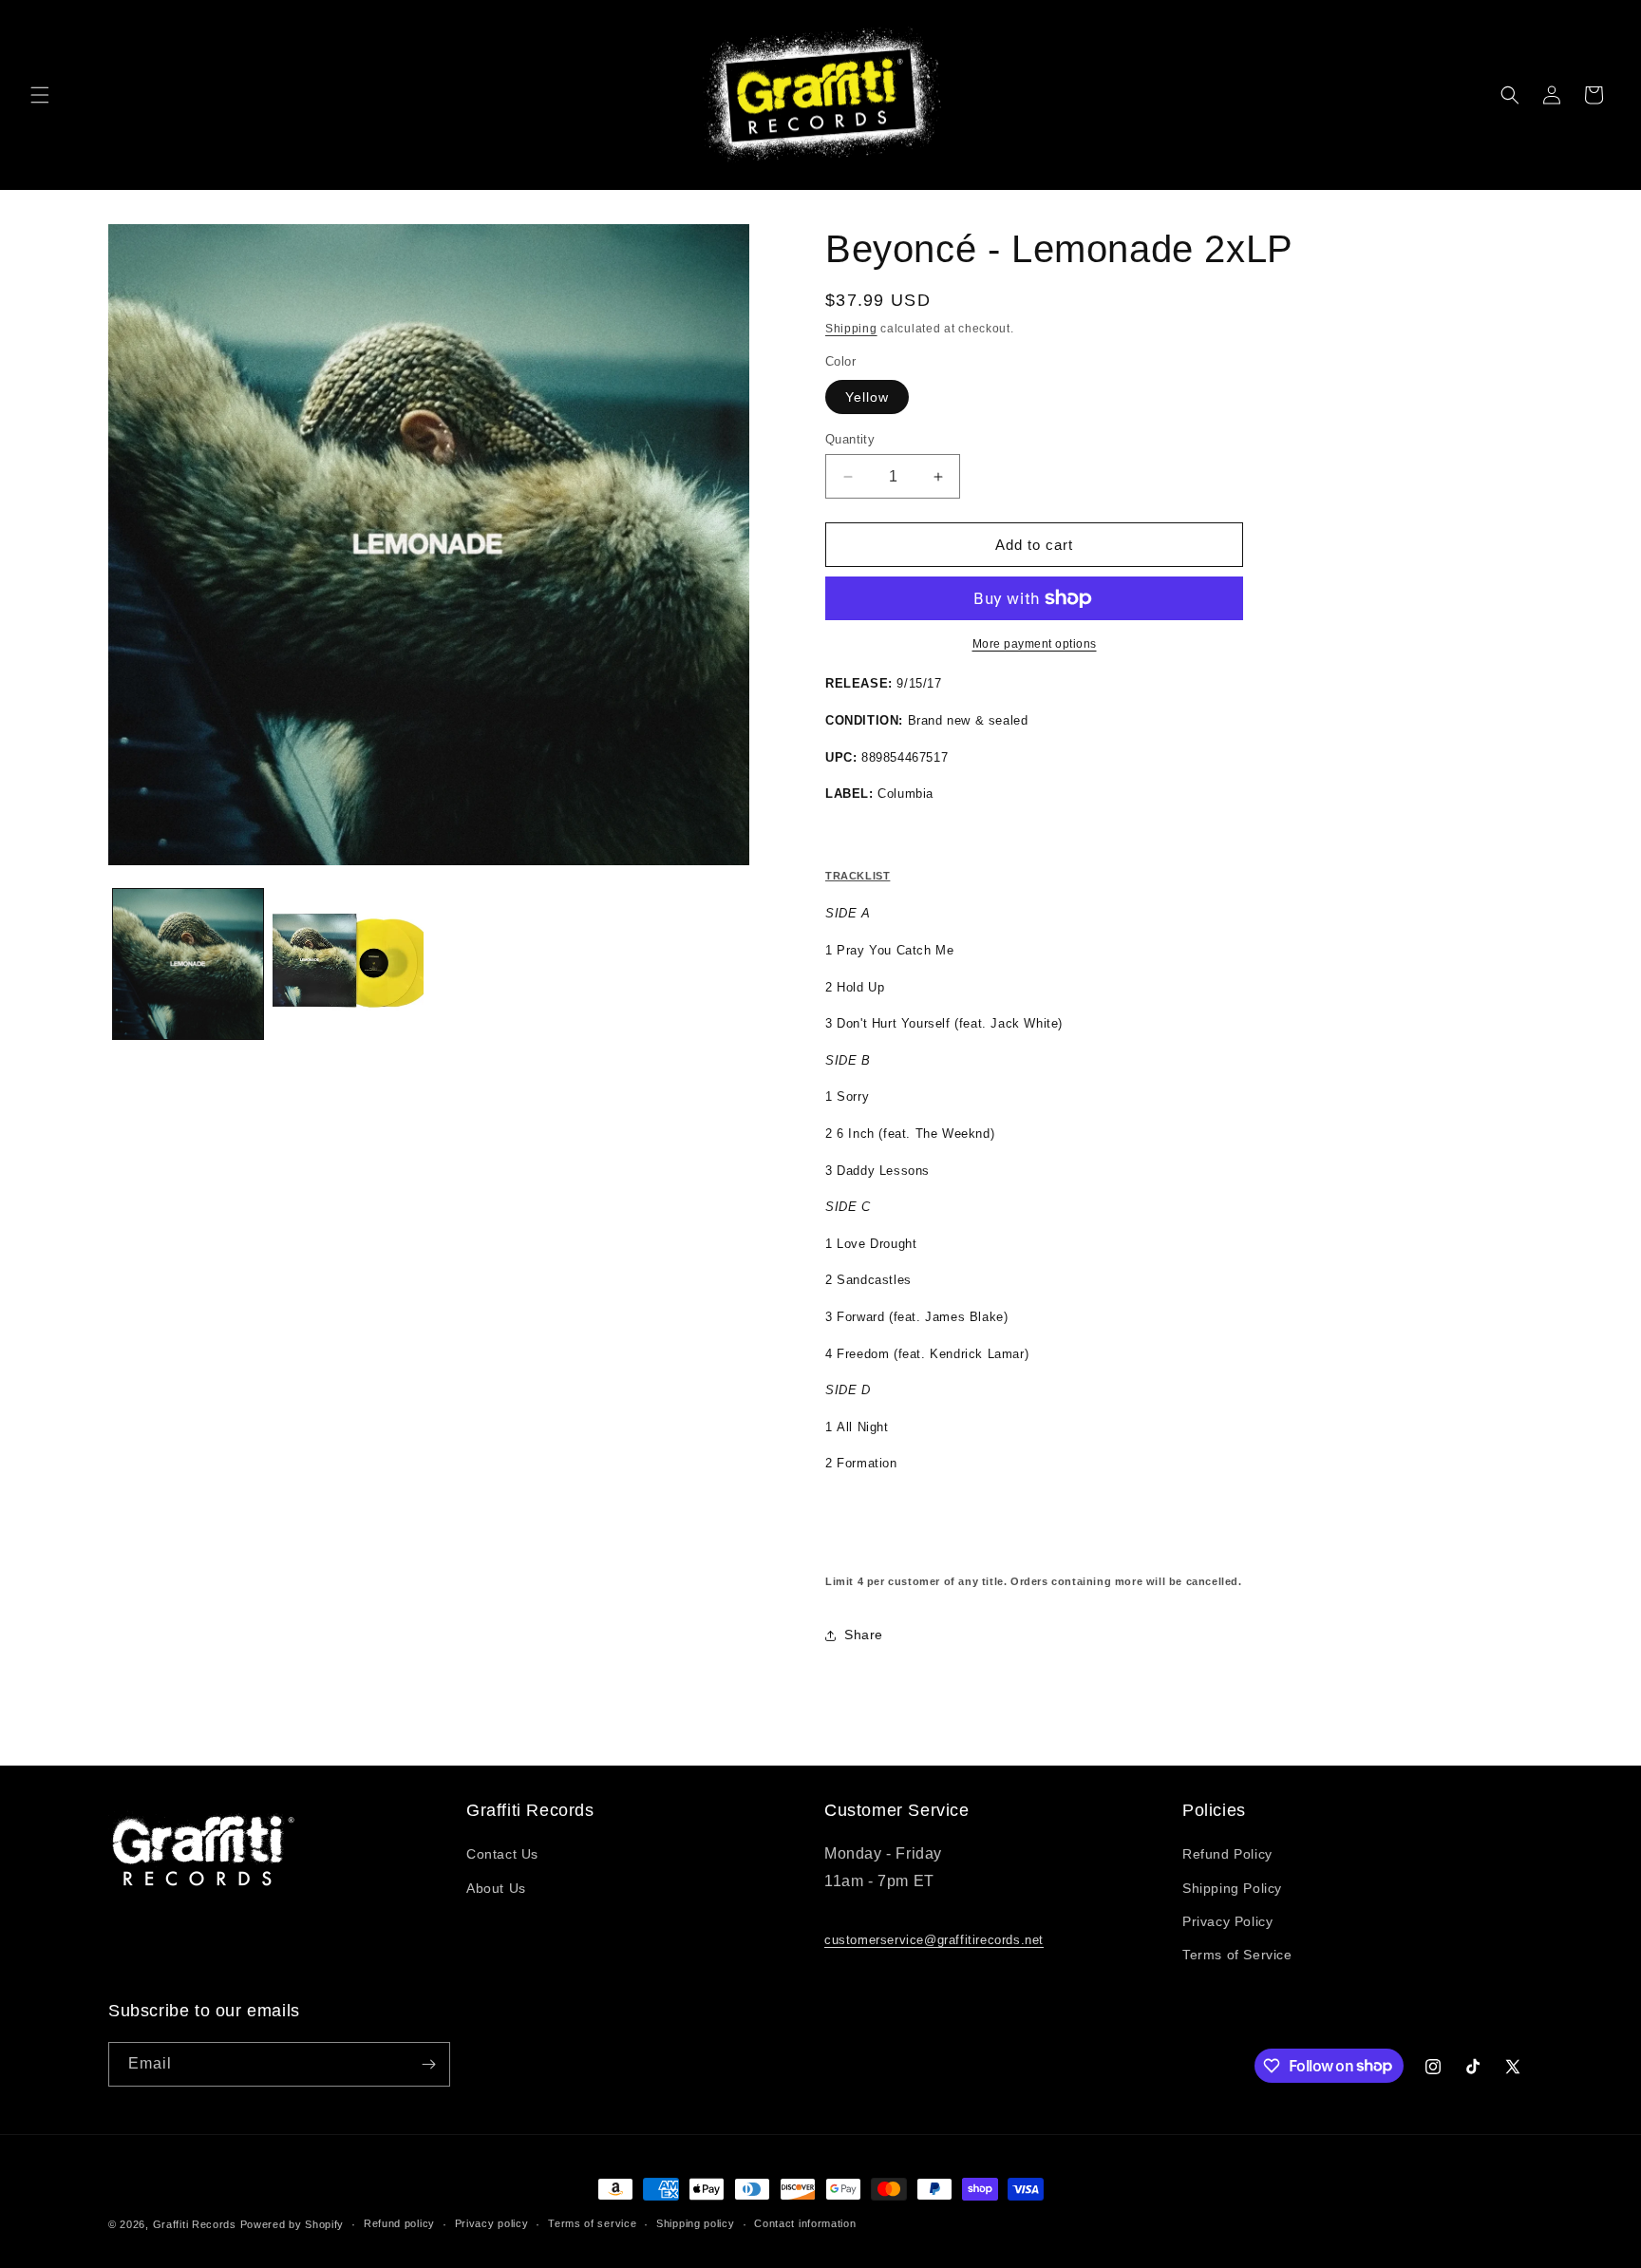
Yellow (867, 397)
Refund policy (399, 2223)
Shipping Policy (1232, 1888)
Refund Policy (1227, 1854)
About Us (496, 1888)
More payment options (1035, 644)
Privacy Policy (1227, 1921)
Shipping (851, 329)
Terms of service (592, 2223)
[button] (40, 95)
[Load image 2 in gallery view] (348, 964)
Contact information (805, 2223)
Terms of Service (1237, 1955)
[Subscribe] (428, 2064)
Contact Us (502, 1854)
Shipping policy (696, 2223)
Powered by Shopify (292, 2224)
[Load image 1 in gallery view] (188, 964)
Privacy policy (492, 2223)
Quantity (850, 439)
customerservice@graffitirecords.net (934, 1940)
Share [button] (864, 1635)
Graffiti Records (195, 2224)
